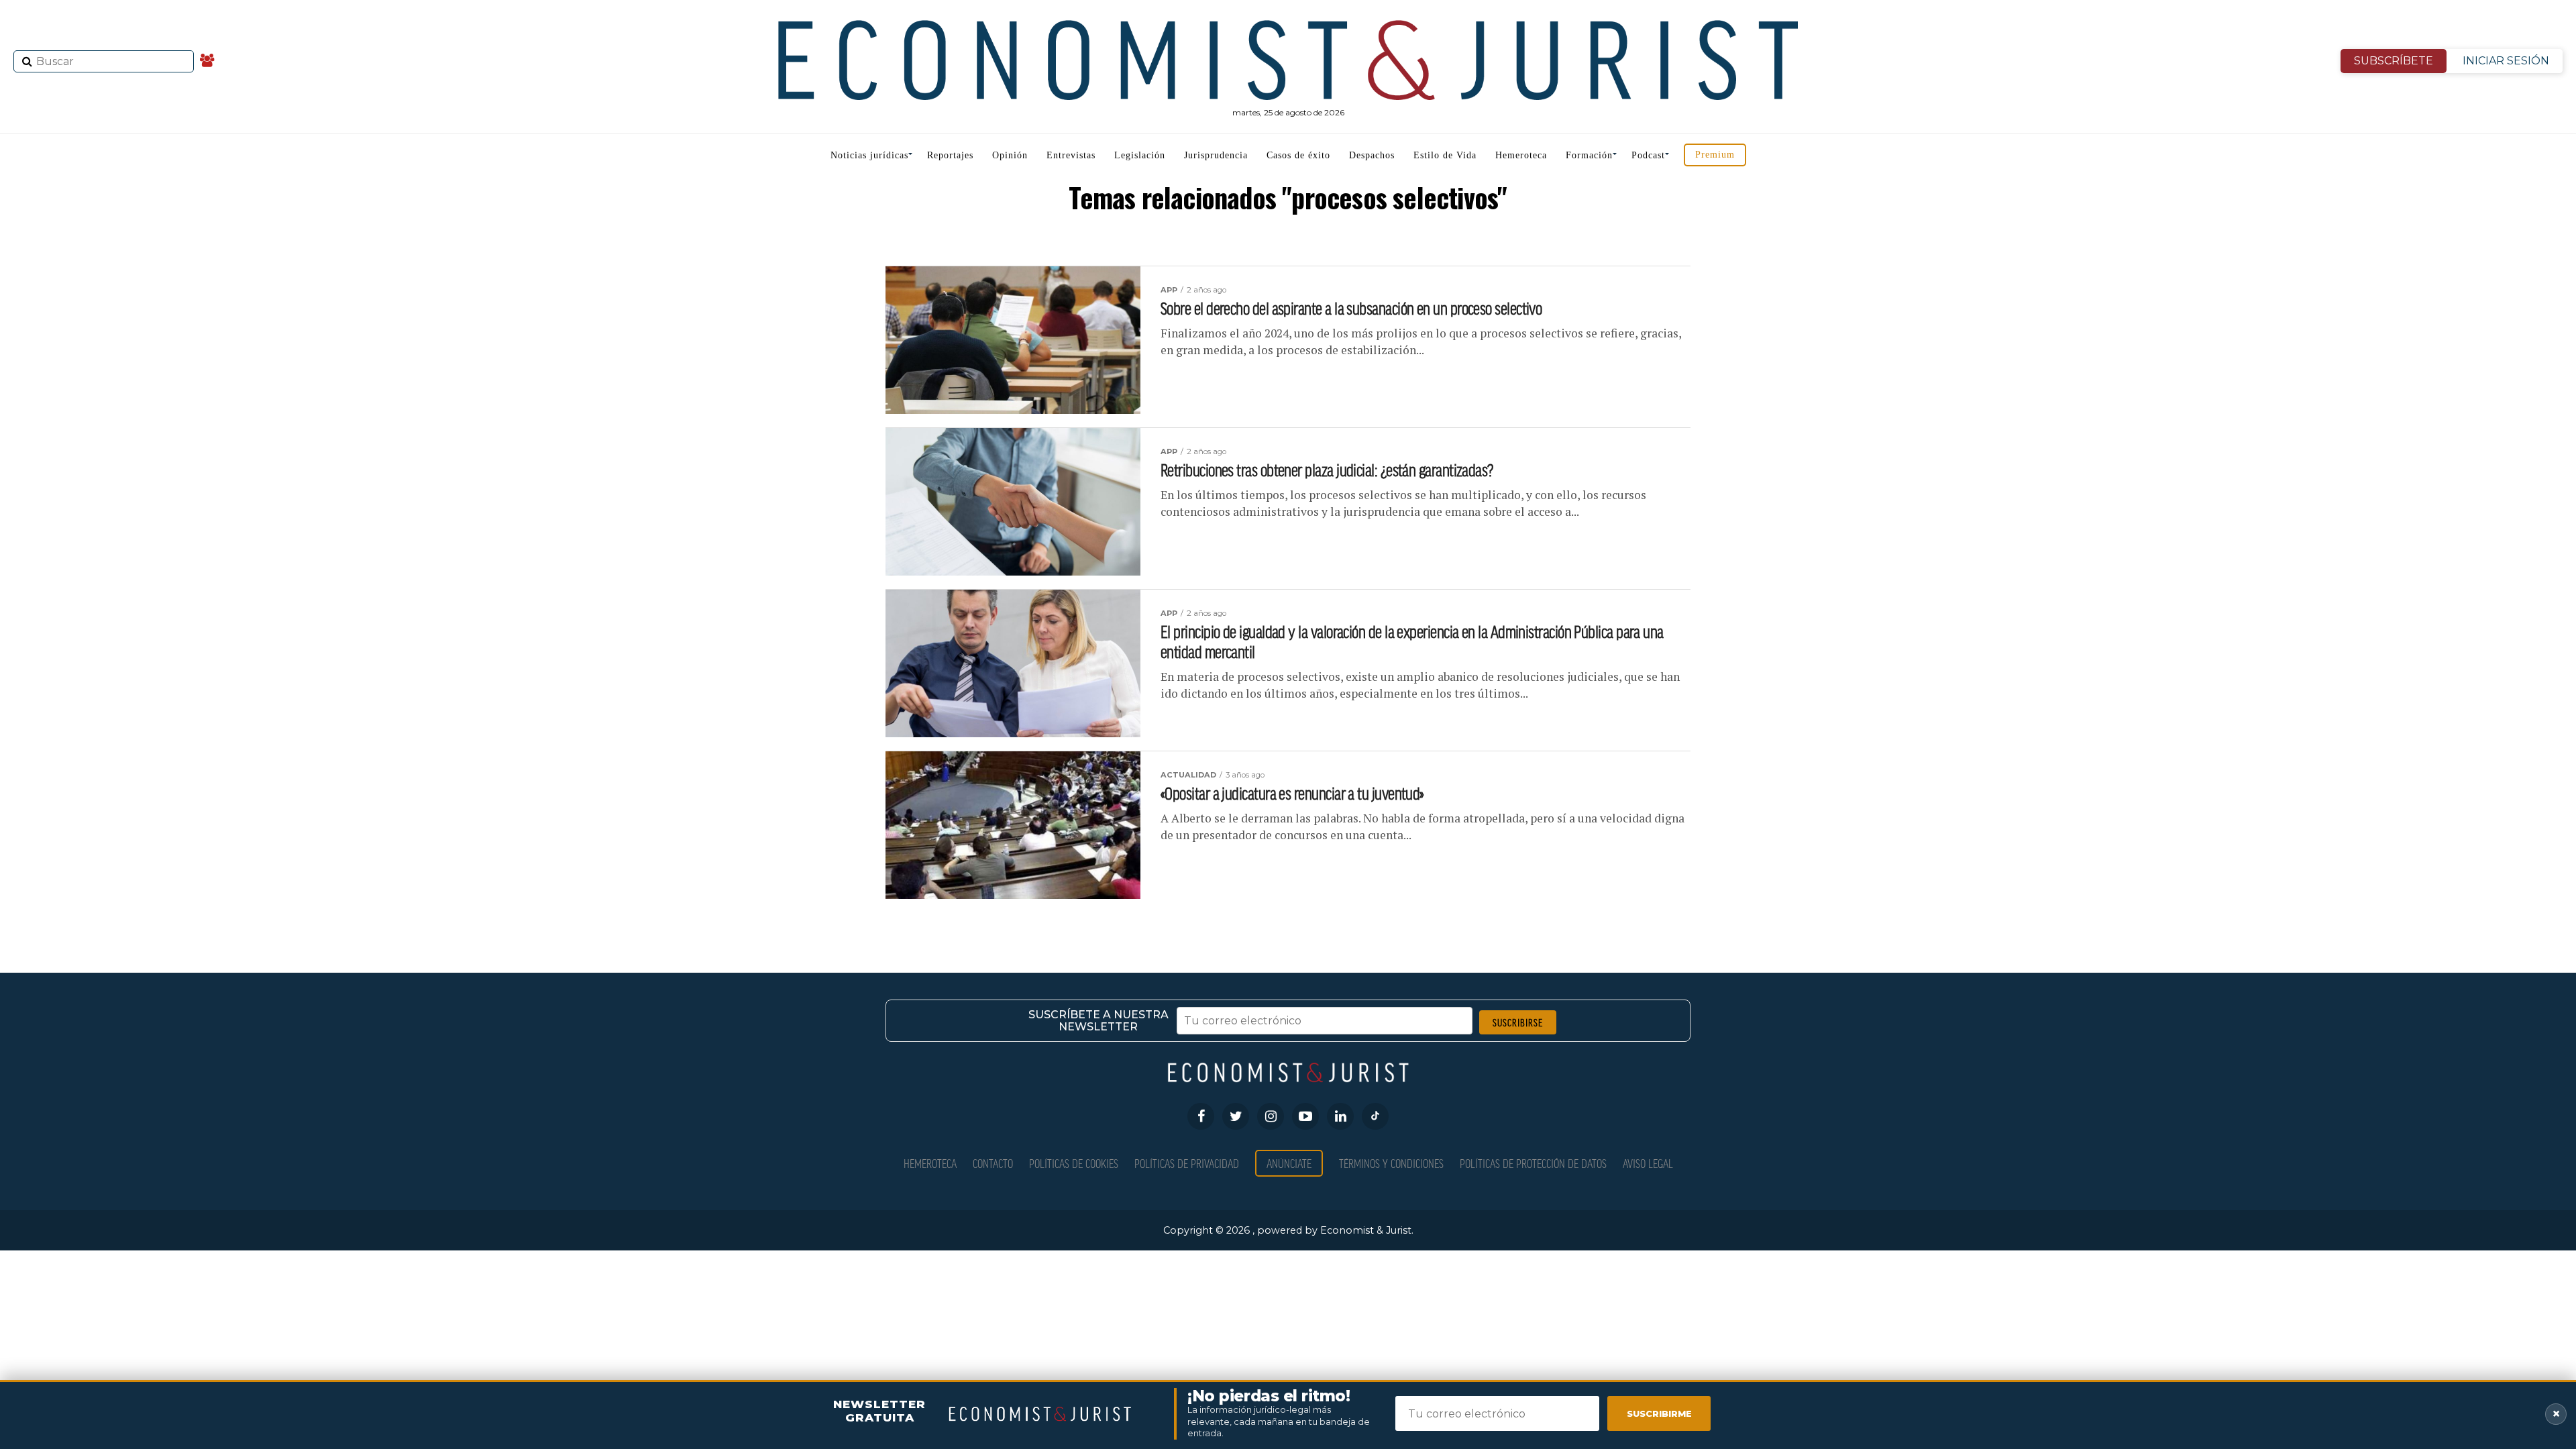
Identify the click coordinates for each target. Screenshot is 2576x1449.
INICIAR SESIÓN (2506, 61)
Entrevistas (1071, 155)
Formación (1589, 155)
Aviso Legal (1648, 1163)
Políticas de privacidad (1187, 1163)
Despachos (1372, 155)
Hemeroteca (1521, 155)
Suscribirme (1659, 1413)
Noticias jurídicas (869, 155)
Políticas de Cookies (1074, 1163)
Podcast (1648, 155)
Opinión (1010, 155)
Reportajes (950, 155)
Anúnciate (1289, 1163)
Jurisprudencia (1216, 155)
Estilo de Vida (1445, 155)
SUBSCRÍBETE (2394, 61)
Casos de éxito (1298, 155)
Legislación (1140, 155)
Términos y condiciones (1391, 1163)
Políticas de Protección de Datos (1533, 1163)
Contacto (993, 1163)
